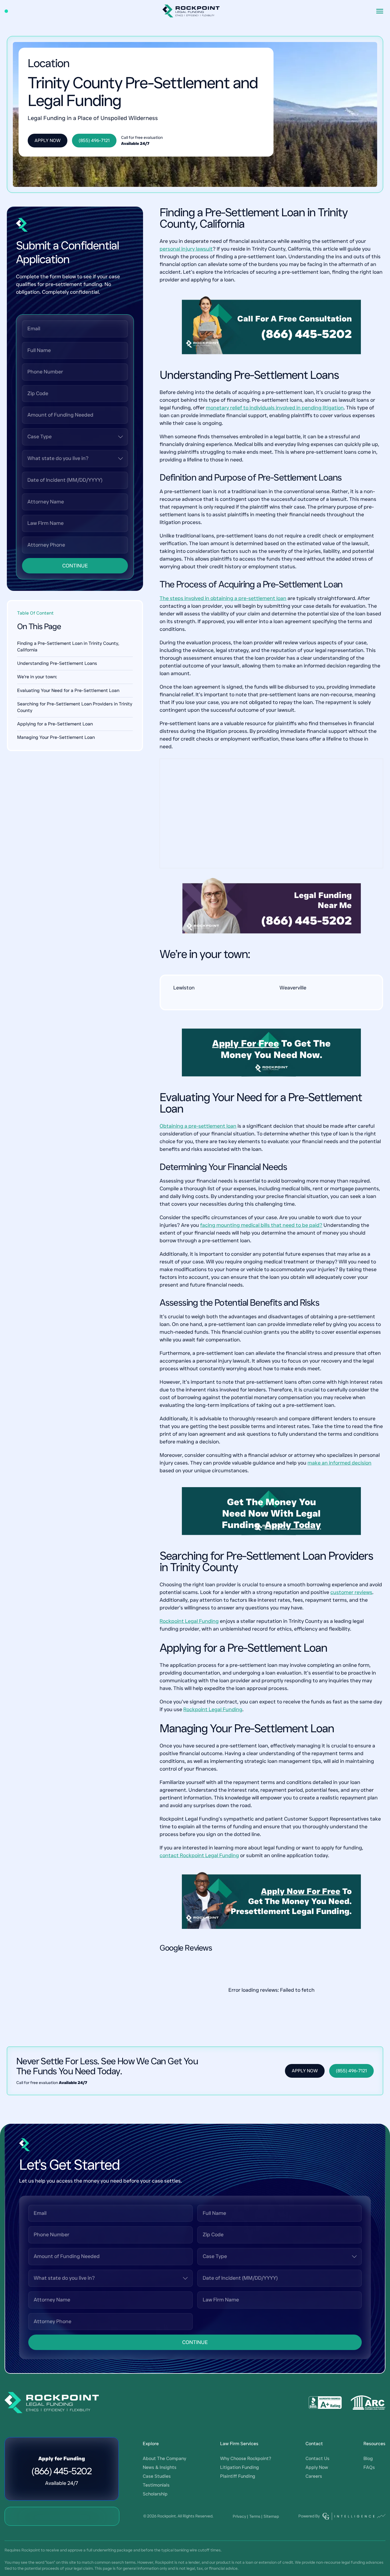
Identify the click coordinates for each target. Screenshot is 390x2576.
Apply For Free (246, 1043)
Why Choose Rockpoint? (246, 2458)
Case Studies (157, 2476)
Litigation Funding (240, 2467)
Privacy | (240, 2516)
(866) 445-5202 (307, 334)
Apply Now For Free (301, 1891)
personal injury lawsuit (186, 249)
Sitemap (271, 2516)
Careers (314, 2476)
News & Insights (160, 2467)
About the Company (164, 2458)
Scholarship (155, 2494)
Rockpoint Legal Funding (189, 1621)
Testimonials (156, 2485)
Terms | (256, 2516)
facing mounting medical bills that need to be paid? (261, 1225)
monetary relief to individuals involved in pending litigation (275, 408)
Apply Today (293, 1525)
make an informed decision (339, 1463)
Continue (75, 566)
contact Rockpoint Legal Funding (199, 1855)
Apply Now (48, 140)
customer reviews (351, 1592)
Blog (368, 2458)
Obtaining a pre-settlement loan (198, 1126)
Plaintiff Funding (238, 2476)
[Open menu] (380, 11)
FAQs (369, 2467)
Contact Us (317, 2458)
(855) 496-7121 (94, 140)
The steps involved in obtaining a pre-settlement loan (223, 598)
